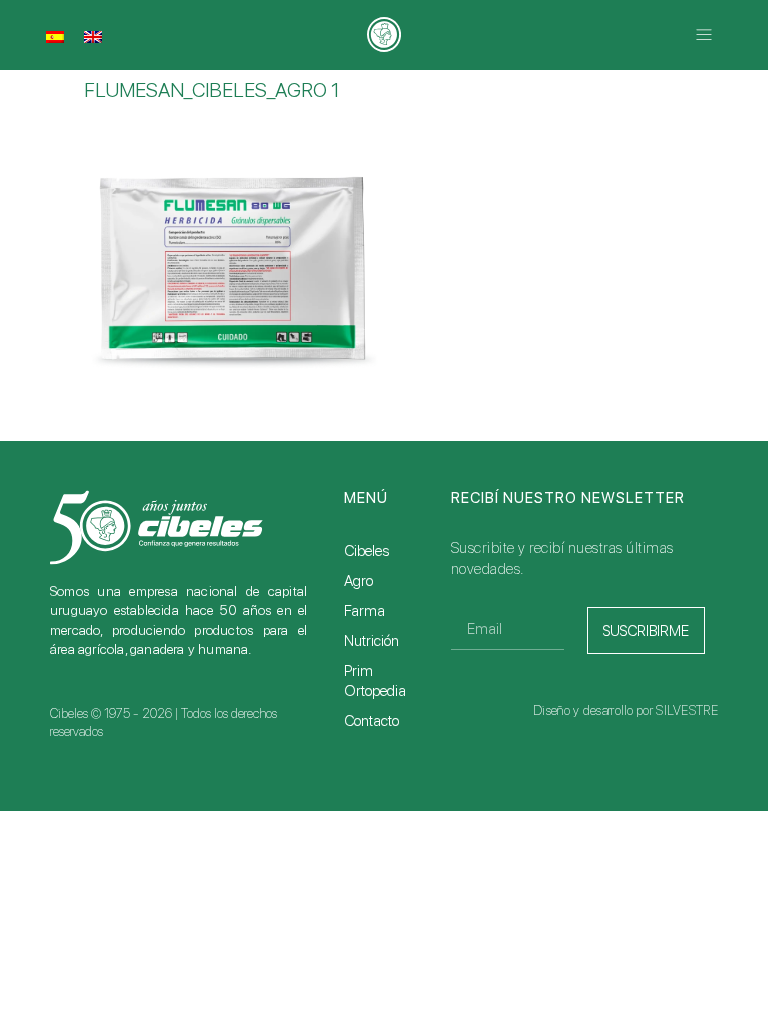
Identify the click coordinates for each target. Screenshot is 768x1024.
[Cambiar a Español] (55, 37)
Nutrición (371, 641)
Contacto (371, 721)
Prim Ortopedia (375, 681)
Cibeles (366, 551)
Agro (358, 581)
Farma (364, 611)
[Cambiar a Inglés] (93, 37)
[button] (704, 35)
